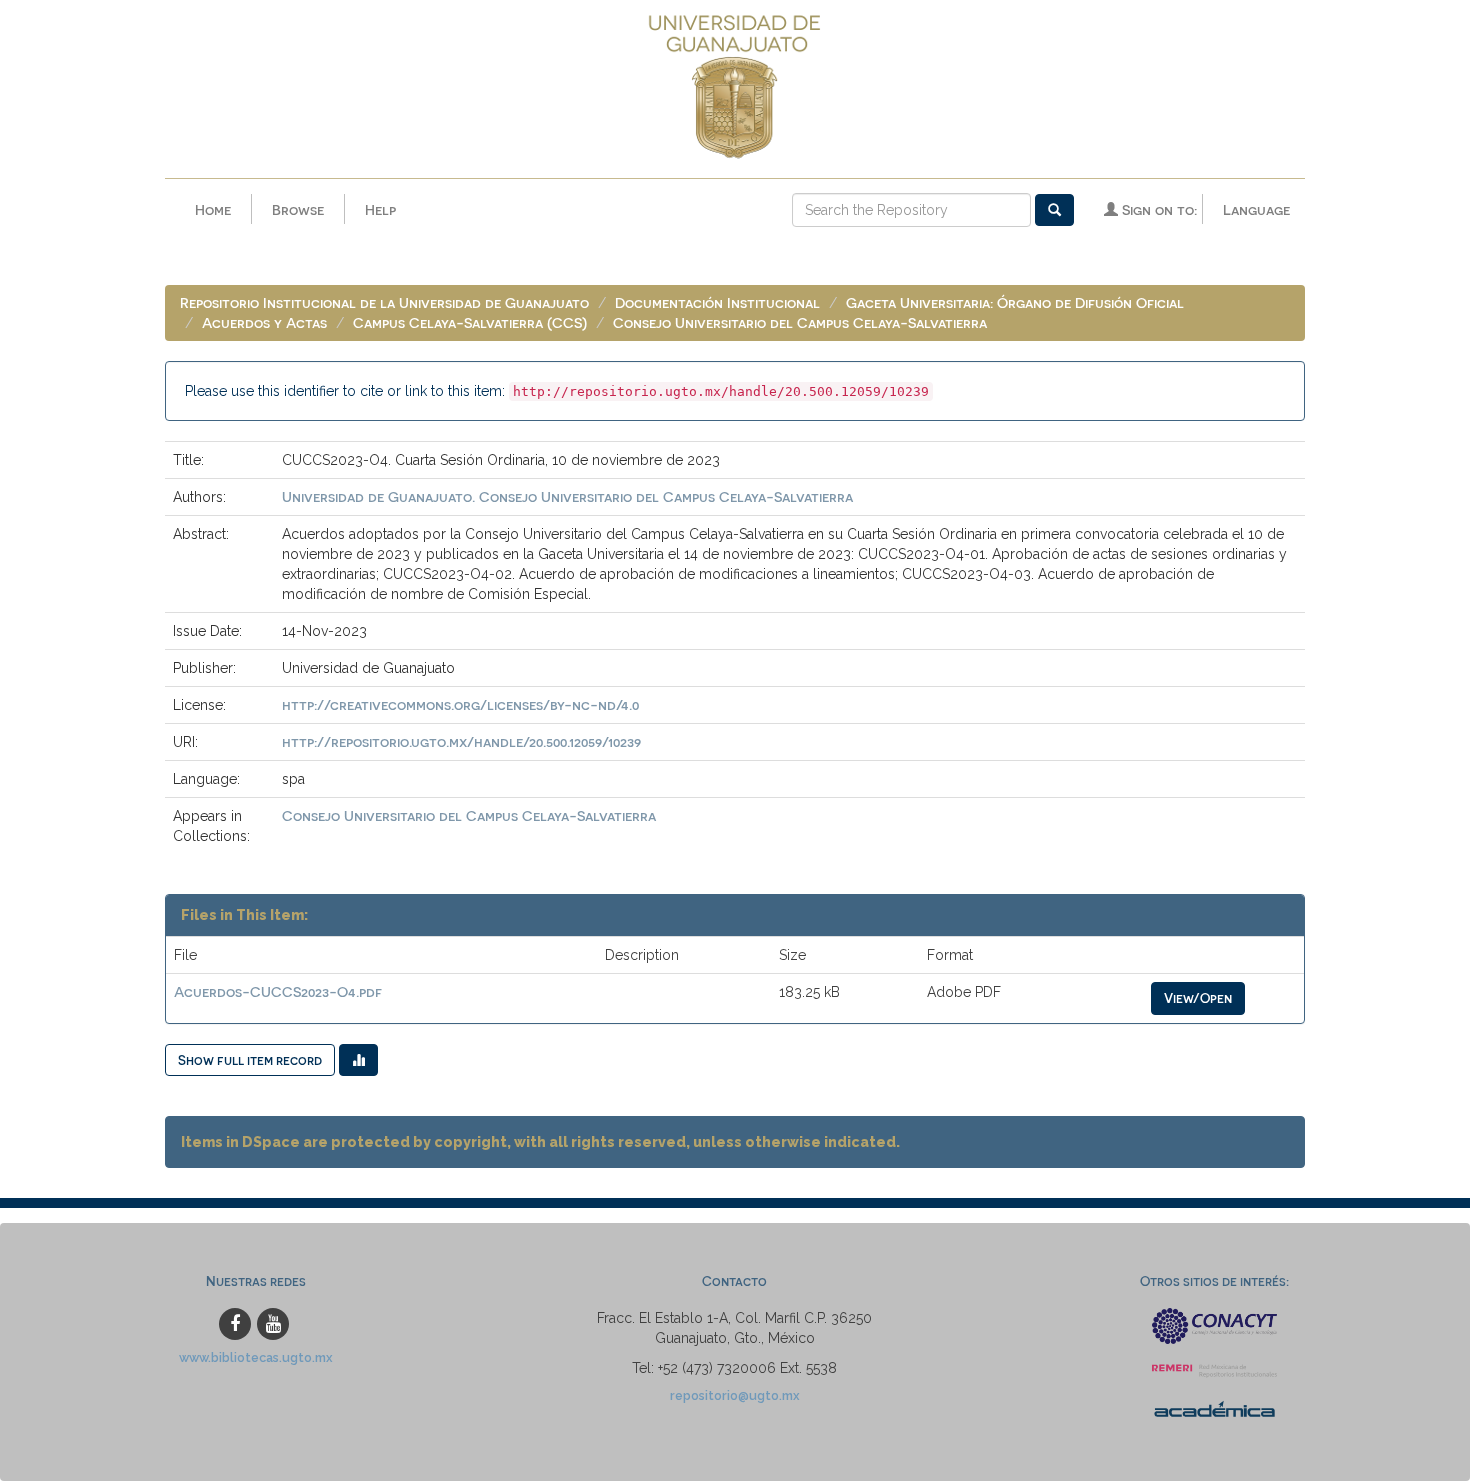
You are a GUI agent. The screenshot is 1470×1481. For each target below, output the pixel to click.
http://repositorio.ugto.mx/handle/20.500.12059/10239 (461, 741)
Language (1256, 209)
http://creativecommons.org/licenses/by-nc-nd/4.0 (460, 704)
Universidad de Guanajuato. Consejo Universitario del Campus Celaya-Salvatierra (567, 496)
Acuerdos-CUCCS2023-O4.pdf (278, 991)
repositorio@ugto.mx (735, 1395)
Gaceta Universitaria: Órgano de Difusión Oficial (1015, 302)
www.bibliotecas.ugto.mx (256, 1357)
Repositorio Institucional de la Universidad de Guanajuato (384, 302)
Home (213, 209)
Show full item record (250, 1059)
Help (380, 209)
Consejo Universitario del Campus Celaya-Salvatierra (800, 322)
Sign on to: (1157, 209)
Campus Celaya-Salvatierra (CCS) (470, 322)
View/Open (1198, 997)
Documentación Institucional (717, 302)
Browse (298, 209)
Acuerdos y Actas (264, 322)
